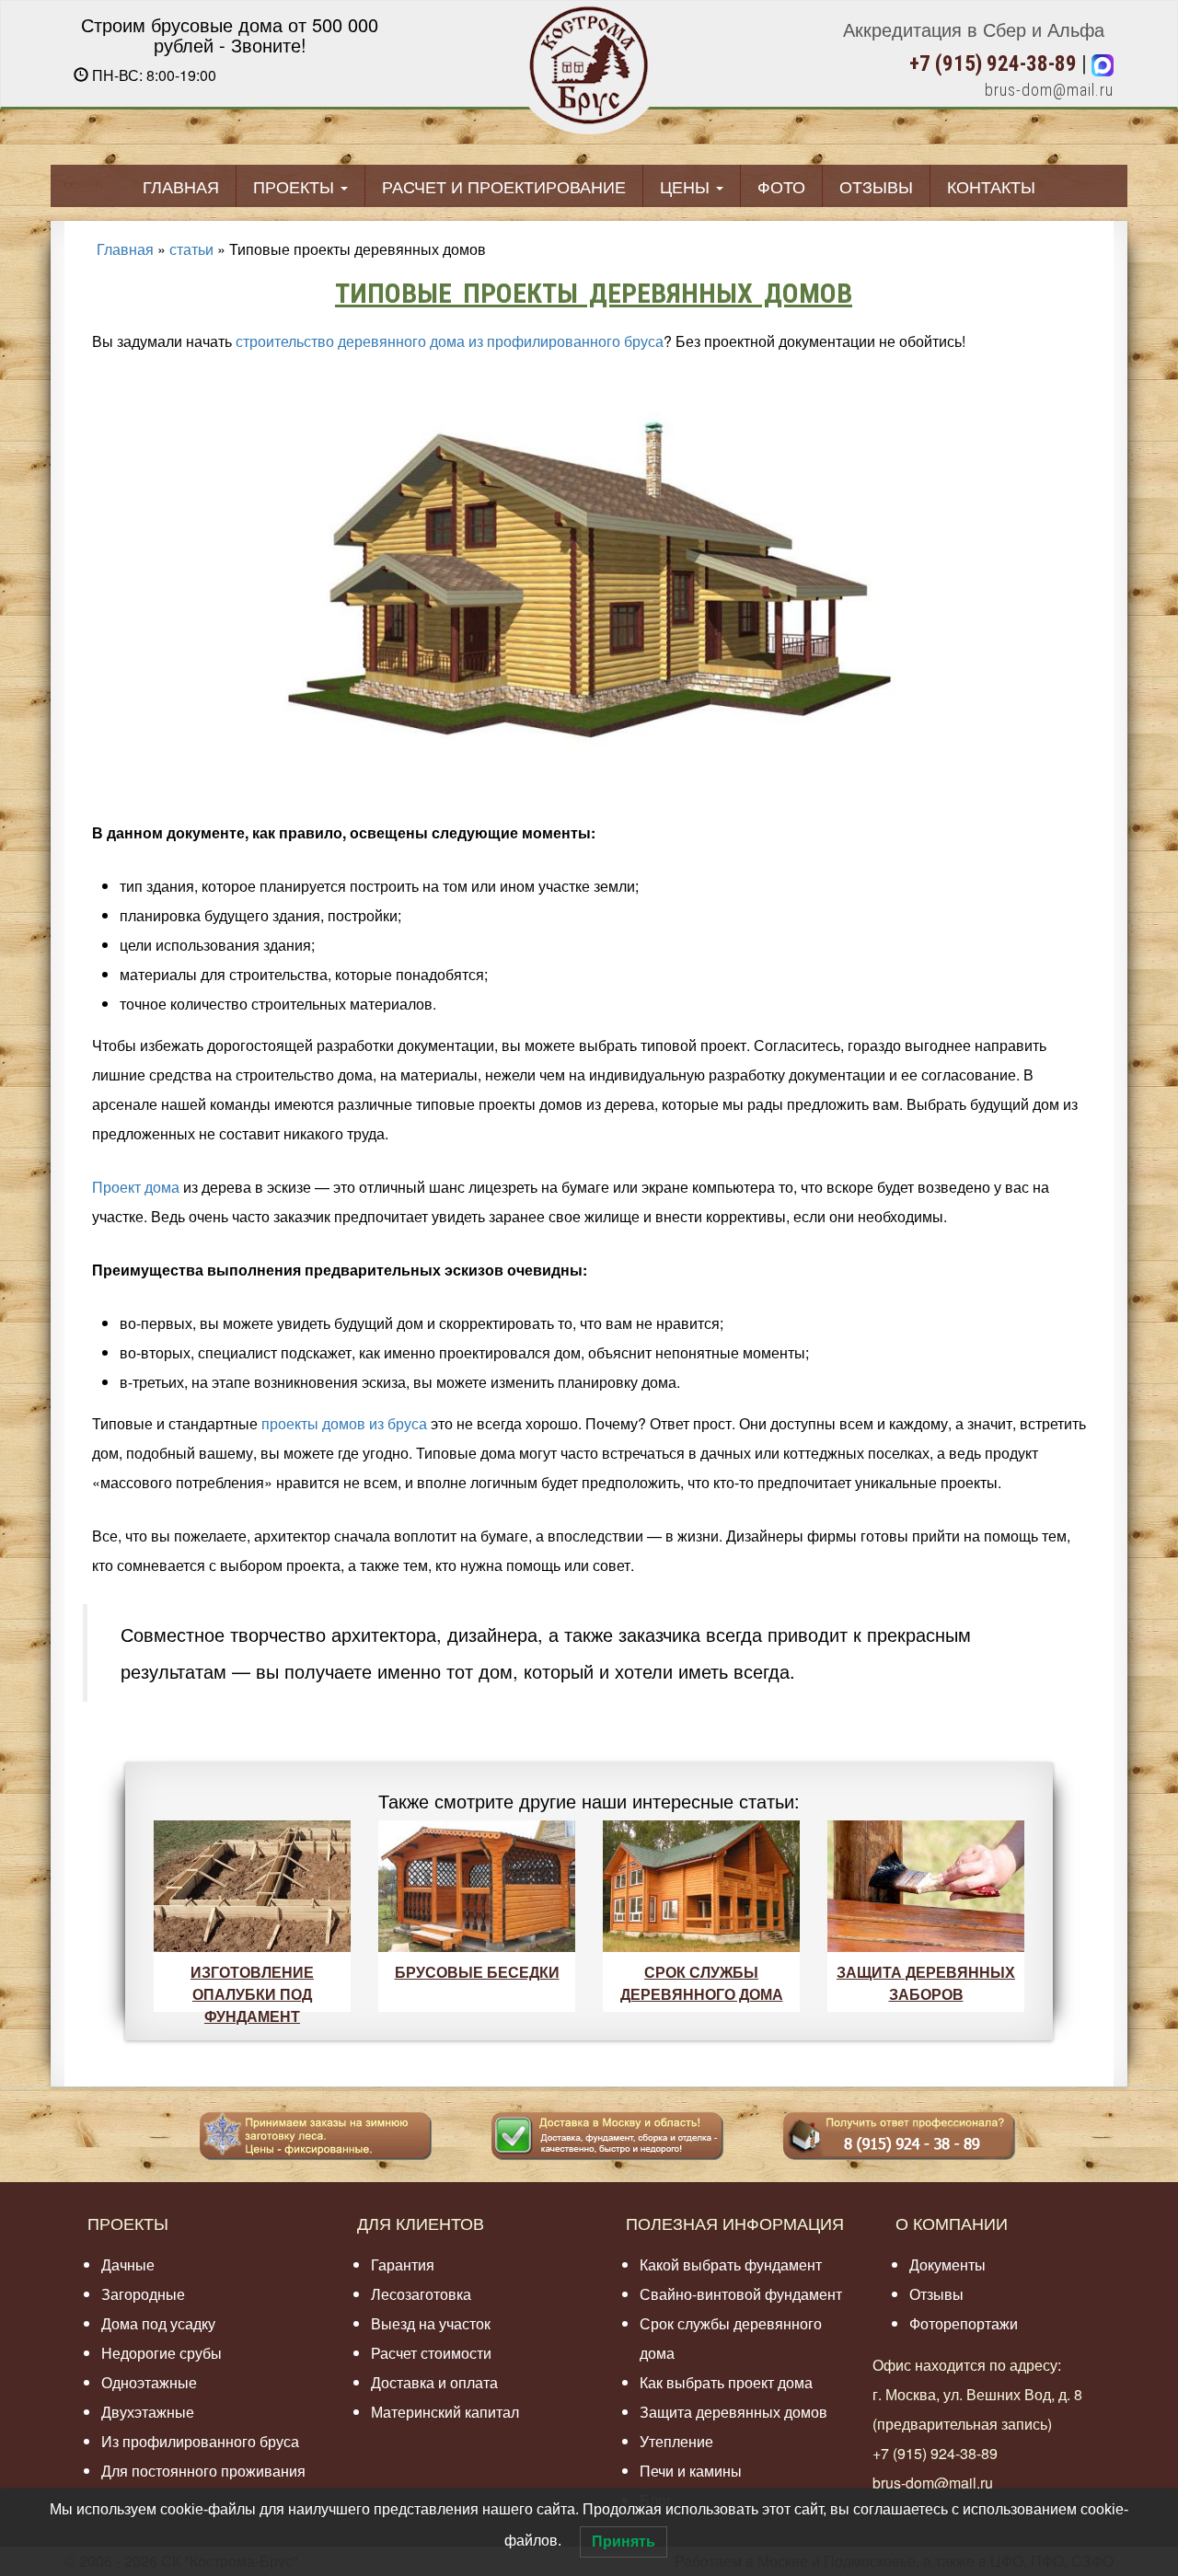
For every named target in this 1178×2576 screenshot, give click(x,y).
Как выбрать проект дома (726, 2382)
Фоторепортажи (964, 2323)
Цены (687, 186)
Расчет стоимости (431, 2353)
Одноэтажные (149, 2382)
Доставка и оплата (434, 2382)
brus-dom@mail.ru (1049, 90)
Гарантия (403, 2264)
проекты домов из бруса (344, 1423)
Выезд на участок (431, 2323)
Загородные (143, 2294)
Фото (781, 186)
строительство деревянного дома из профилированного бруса (450, 341)
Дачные (128, 2264)
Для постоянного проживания (203, 2471)
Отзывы (876, 186)
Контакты (991, 186)
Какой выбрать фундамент (731, 2264)
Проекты (296, 186)
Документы (947, 2264)
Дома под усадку (158, 2323)
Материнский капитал (445, 2412)
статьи (191, 249)
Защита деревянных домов (733, 2412)
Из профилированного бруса (200, 2441)
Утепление (676, 2441)
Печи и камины (691, 2471)
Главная (181, 186)
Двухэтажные (148, 2412)
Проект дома (136, 1187)
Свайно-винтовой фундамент (741, 2294)
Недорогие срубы (162, 2353)
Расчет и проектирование (504, 186)
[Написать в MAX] (1103, 64)
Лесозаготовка (421, 2294)
